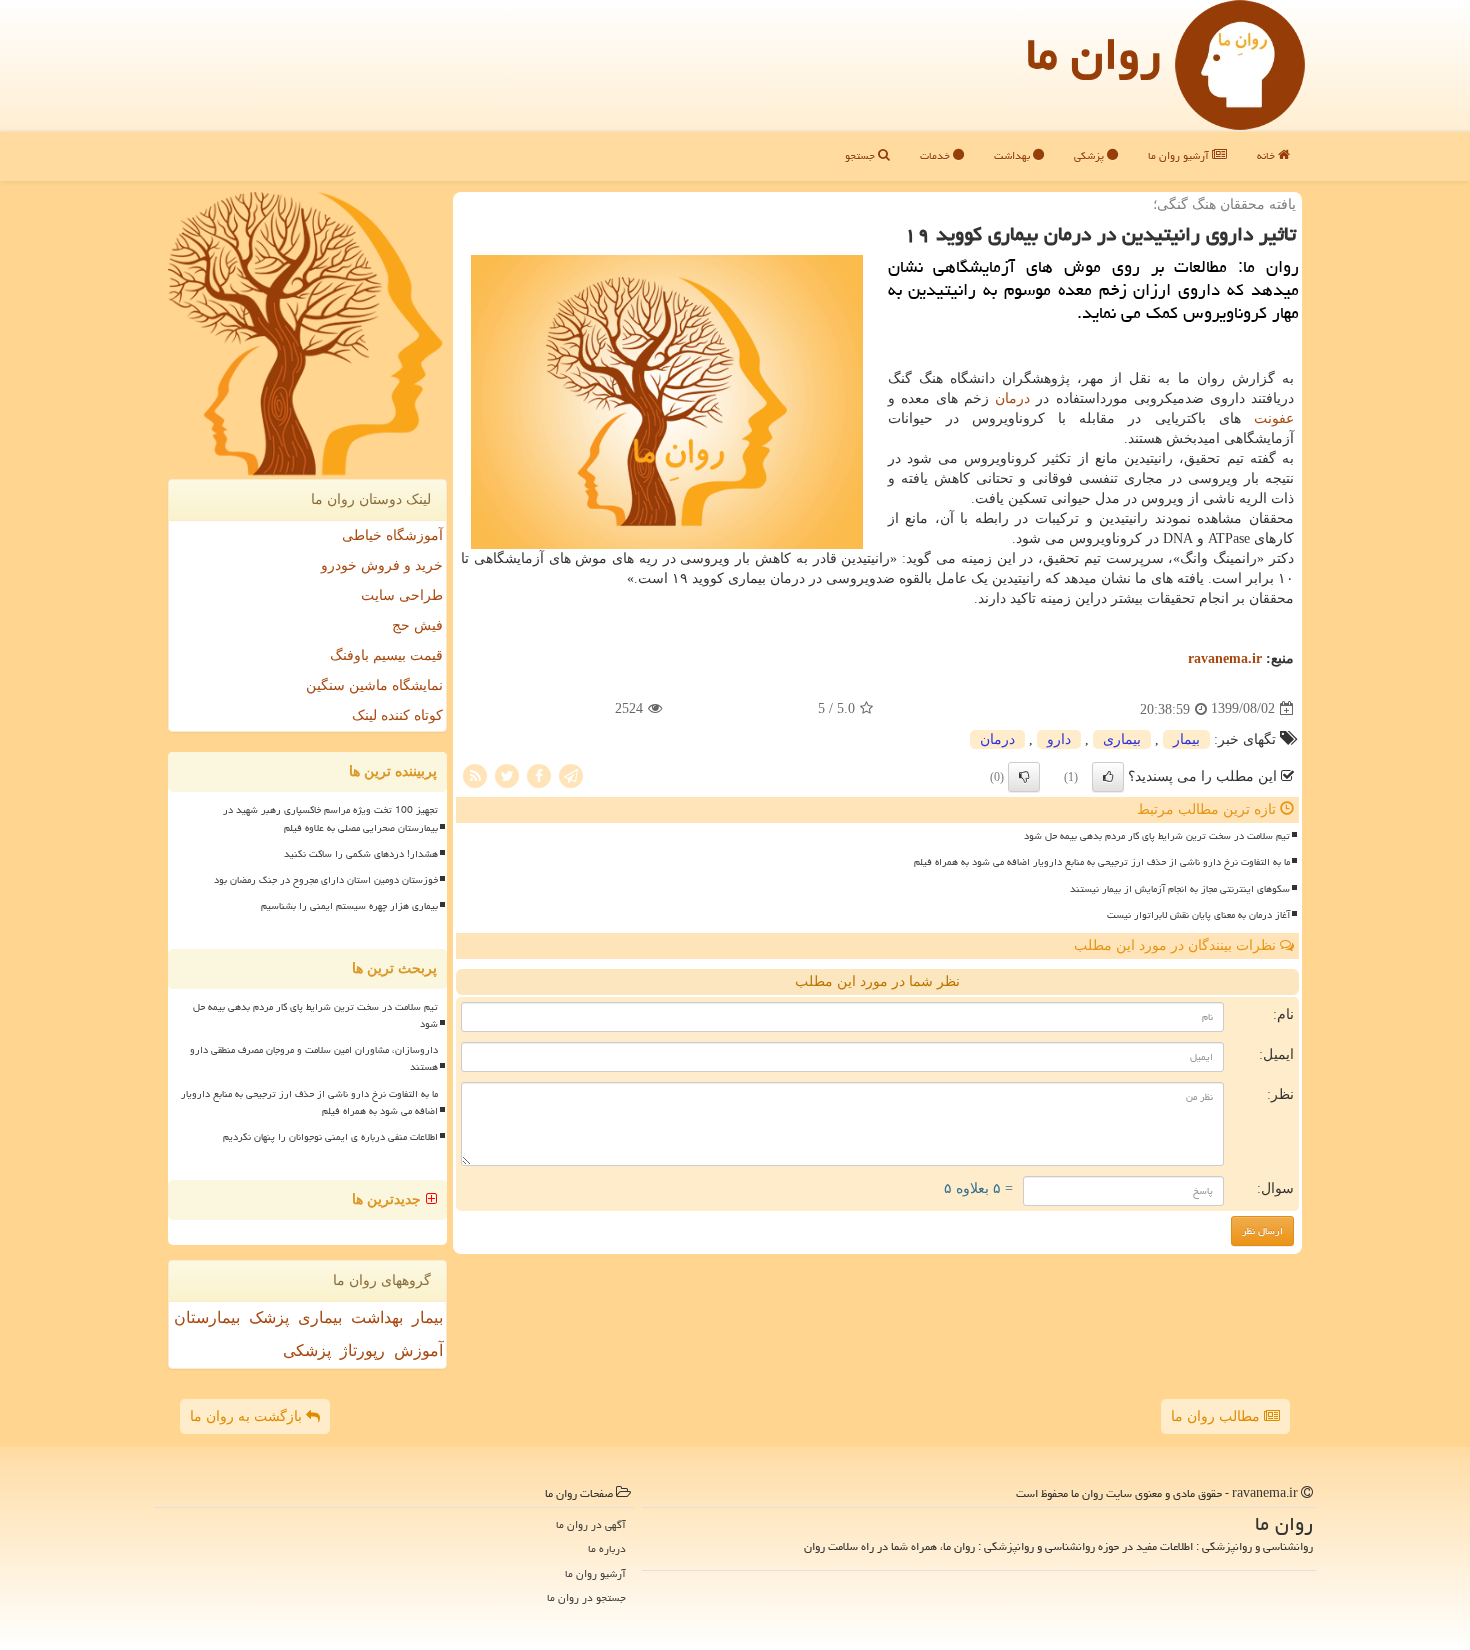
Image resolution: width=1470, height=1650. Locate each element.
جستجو (861, 155)
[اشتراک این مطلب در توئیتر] (507, 774)
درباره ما (607, 1548)
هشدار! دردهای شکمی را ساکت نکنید (361, 854)
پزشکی (1090, 155)
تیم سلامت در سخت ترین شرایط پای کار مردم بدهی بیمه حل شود (1157, 836)
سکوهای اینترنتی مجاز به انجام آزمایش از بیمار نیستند (1180, 889)
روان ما (1093, 54)
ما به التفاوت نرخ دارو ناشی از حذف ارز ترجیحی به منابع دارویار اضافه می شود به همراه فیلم (1102, 862)
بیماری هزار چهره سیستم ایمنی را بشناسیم (349, 906)
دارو (1059, 739)
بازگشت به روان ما (248, 1416)
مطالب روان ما (1217, 1416)
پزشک (269, 1317)
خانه (1267, 155)
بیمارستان (207, 1317)
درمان (1012, 398)
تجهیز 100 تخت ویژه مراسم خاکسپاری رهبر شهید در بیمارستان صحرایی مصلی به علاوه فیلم (330, 818)
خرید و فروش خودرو (382, 565)
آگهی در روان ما (591, 1524)
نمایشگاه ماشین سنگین (374, 685)
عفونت (1274, 418)
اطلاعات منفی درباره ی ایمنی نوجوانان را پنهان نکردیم (330, 1137)
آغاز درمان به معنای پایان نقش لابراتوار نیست (1198, 915)
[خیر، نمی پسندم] (1024, 777)
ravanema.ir (1225, 658)
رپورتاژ (362, 1350)
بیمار (1186, 739)
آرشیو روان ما (1180, 155)
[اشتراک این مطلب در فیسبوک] (539, 774)
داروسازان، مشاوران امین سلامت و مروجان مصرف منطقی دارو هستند (314, 1058)
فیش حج (417, 625)
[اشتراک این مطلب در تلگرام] (571, 774)
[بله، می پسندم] (1108, 777)
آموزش (418, 1350)
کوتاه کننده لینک (397, 715)
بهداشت (1013, 155)
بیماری (1122, 739)
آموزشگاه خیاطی (392, 535)
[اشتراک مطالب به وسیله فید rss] (475, 774)
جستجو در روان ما (586, 1597)
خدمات (936, 155)
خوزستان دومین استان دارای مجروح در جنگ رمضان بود (326, 880)
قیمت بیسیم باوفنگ (386, 655)
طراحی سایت (402, 595)
